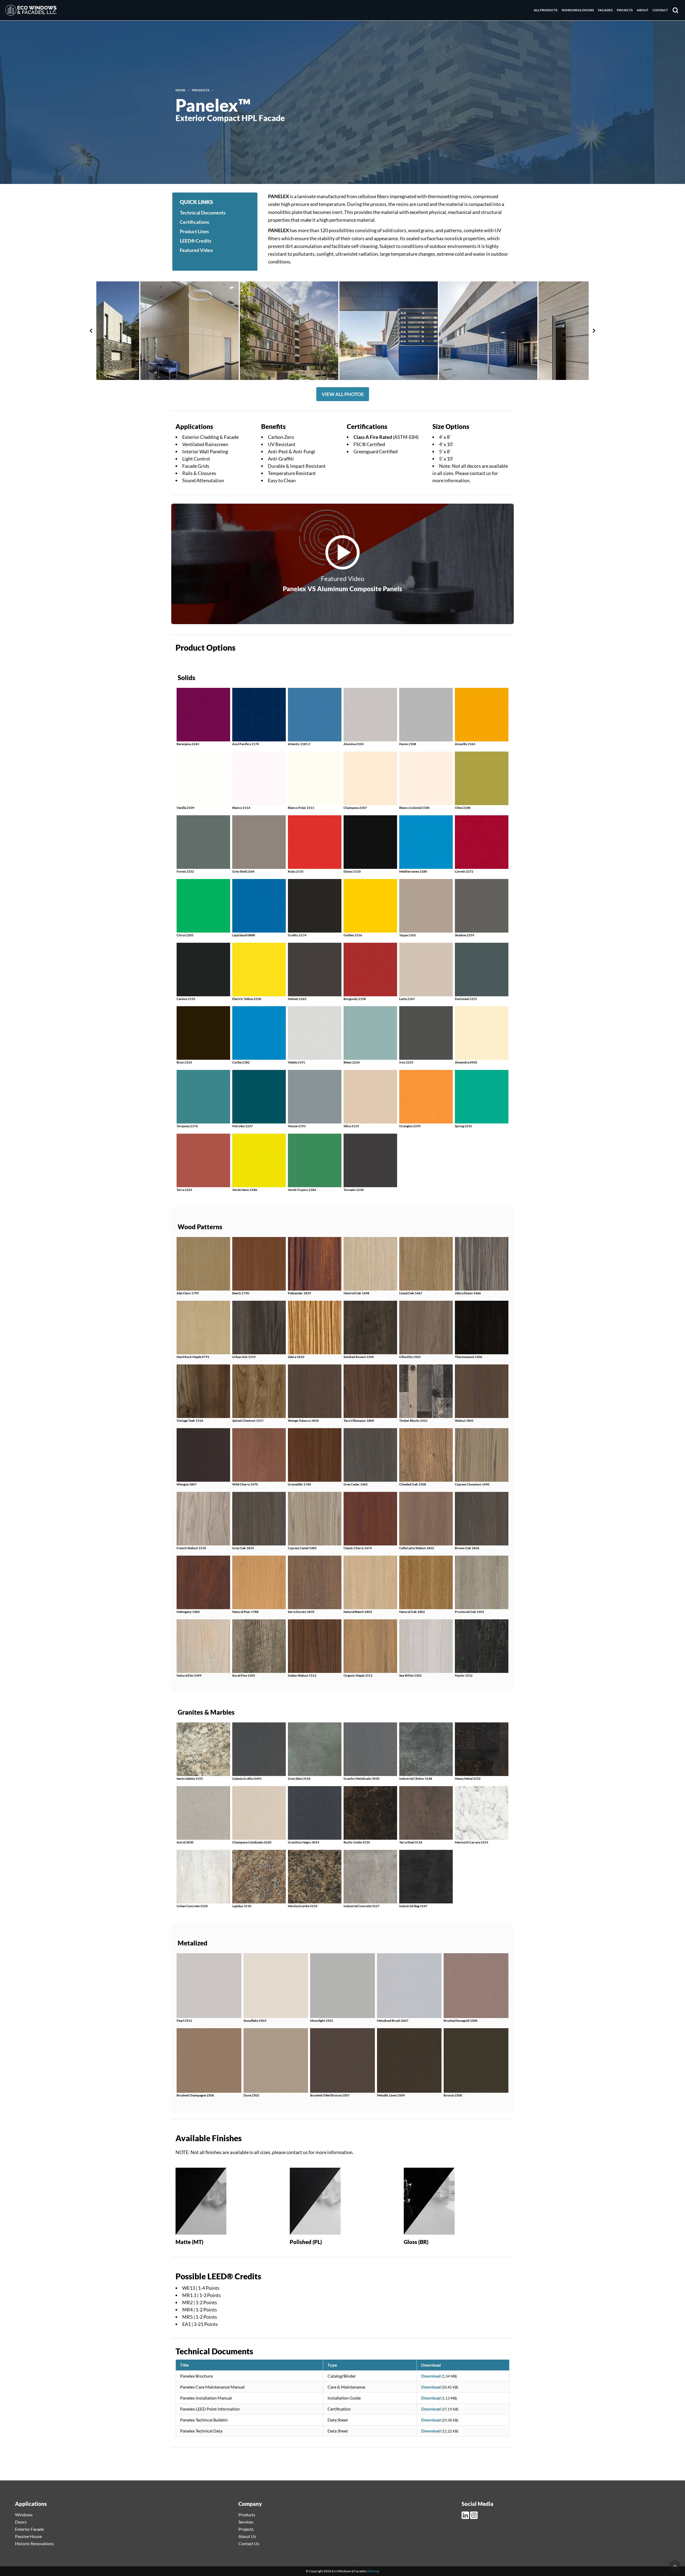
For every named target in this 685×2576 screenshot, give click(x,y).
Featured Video (196, 250)
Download (431, 2376)
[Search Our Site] (675, 10)
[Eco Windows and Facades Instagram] (474, 2515)
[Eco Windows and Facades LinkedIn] (466, 2515)
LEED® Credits (196, 241)
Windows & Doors (578, 10)
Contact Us (249, 2543)
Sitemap (374, 2571)
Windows (24, 2515)
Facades (605, 10)
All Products (546, 10)
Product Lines (194, 231)
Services (246, 2522)
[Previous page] (91, 331)
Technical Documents (203, 213)
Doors (21, 2522)
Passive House (28, 2536)
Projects (625, 10)
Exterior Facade (29, 2529)
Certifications (195, 222)
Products (201, 90)
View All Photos (343, 394)
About (643, 10)
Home (180, 90)
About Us (247, 2536)
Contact (660, 10)
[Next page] (594, 331)
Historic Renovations (34, 2543)
